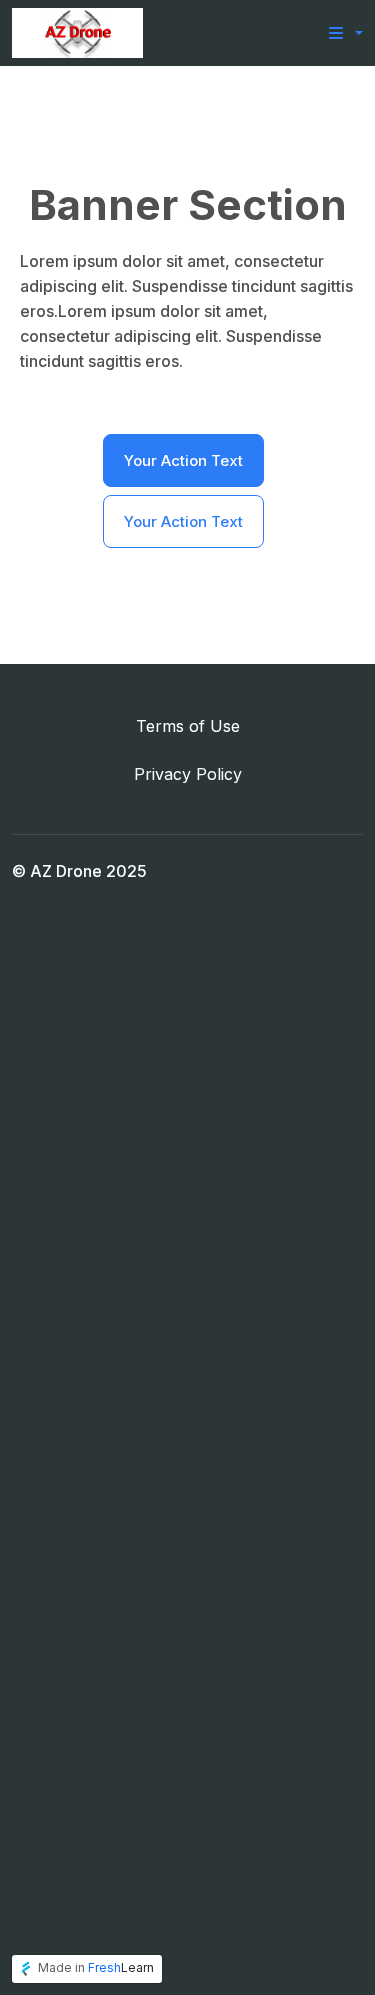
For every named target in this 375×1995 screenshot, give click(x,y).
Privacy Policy (188, 774)
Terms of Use (188, 726)
